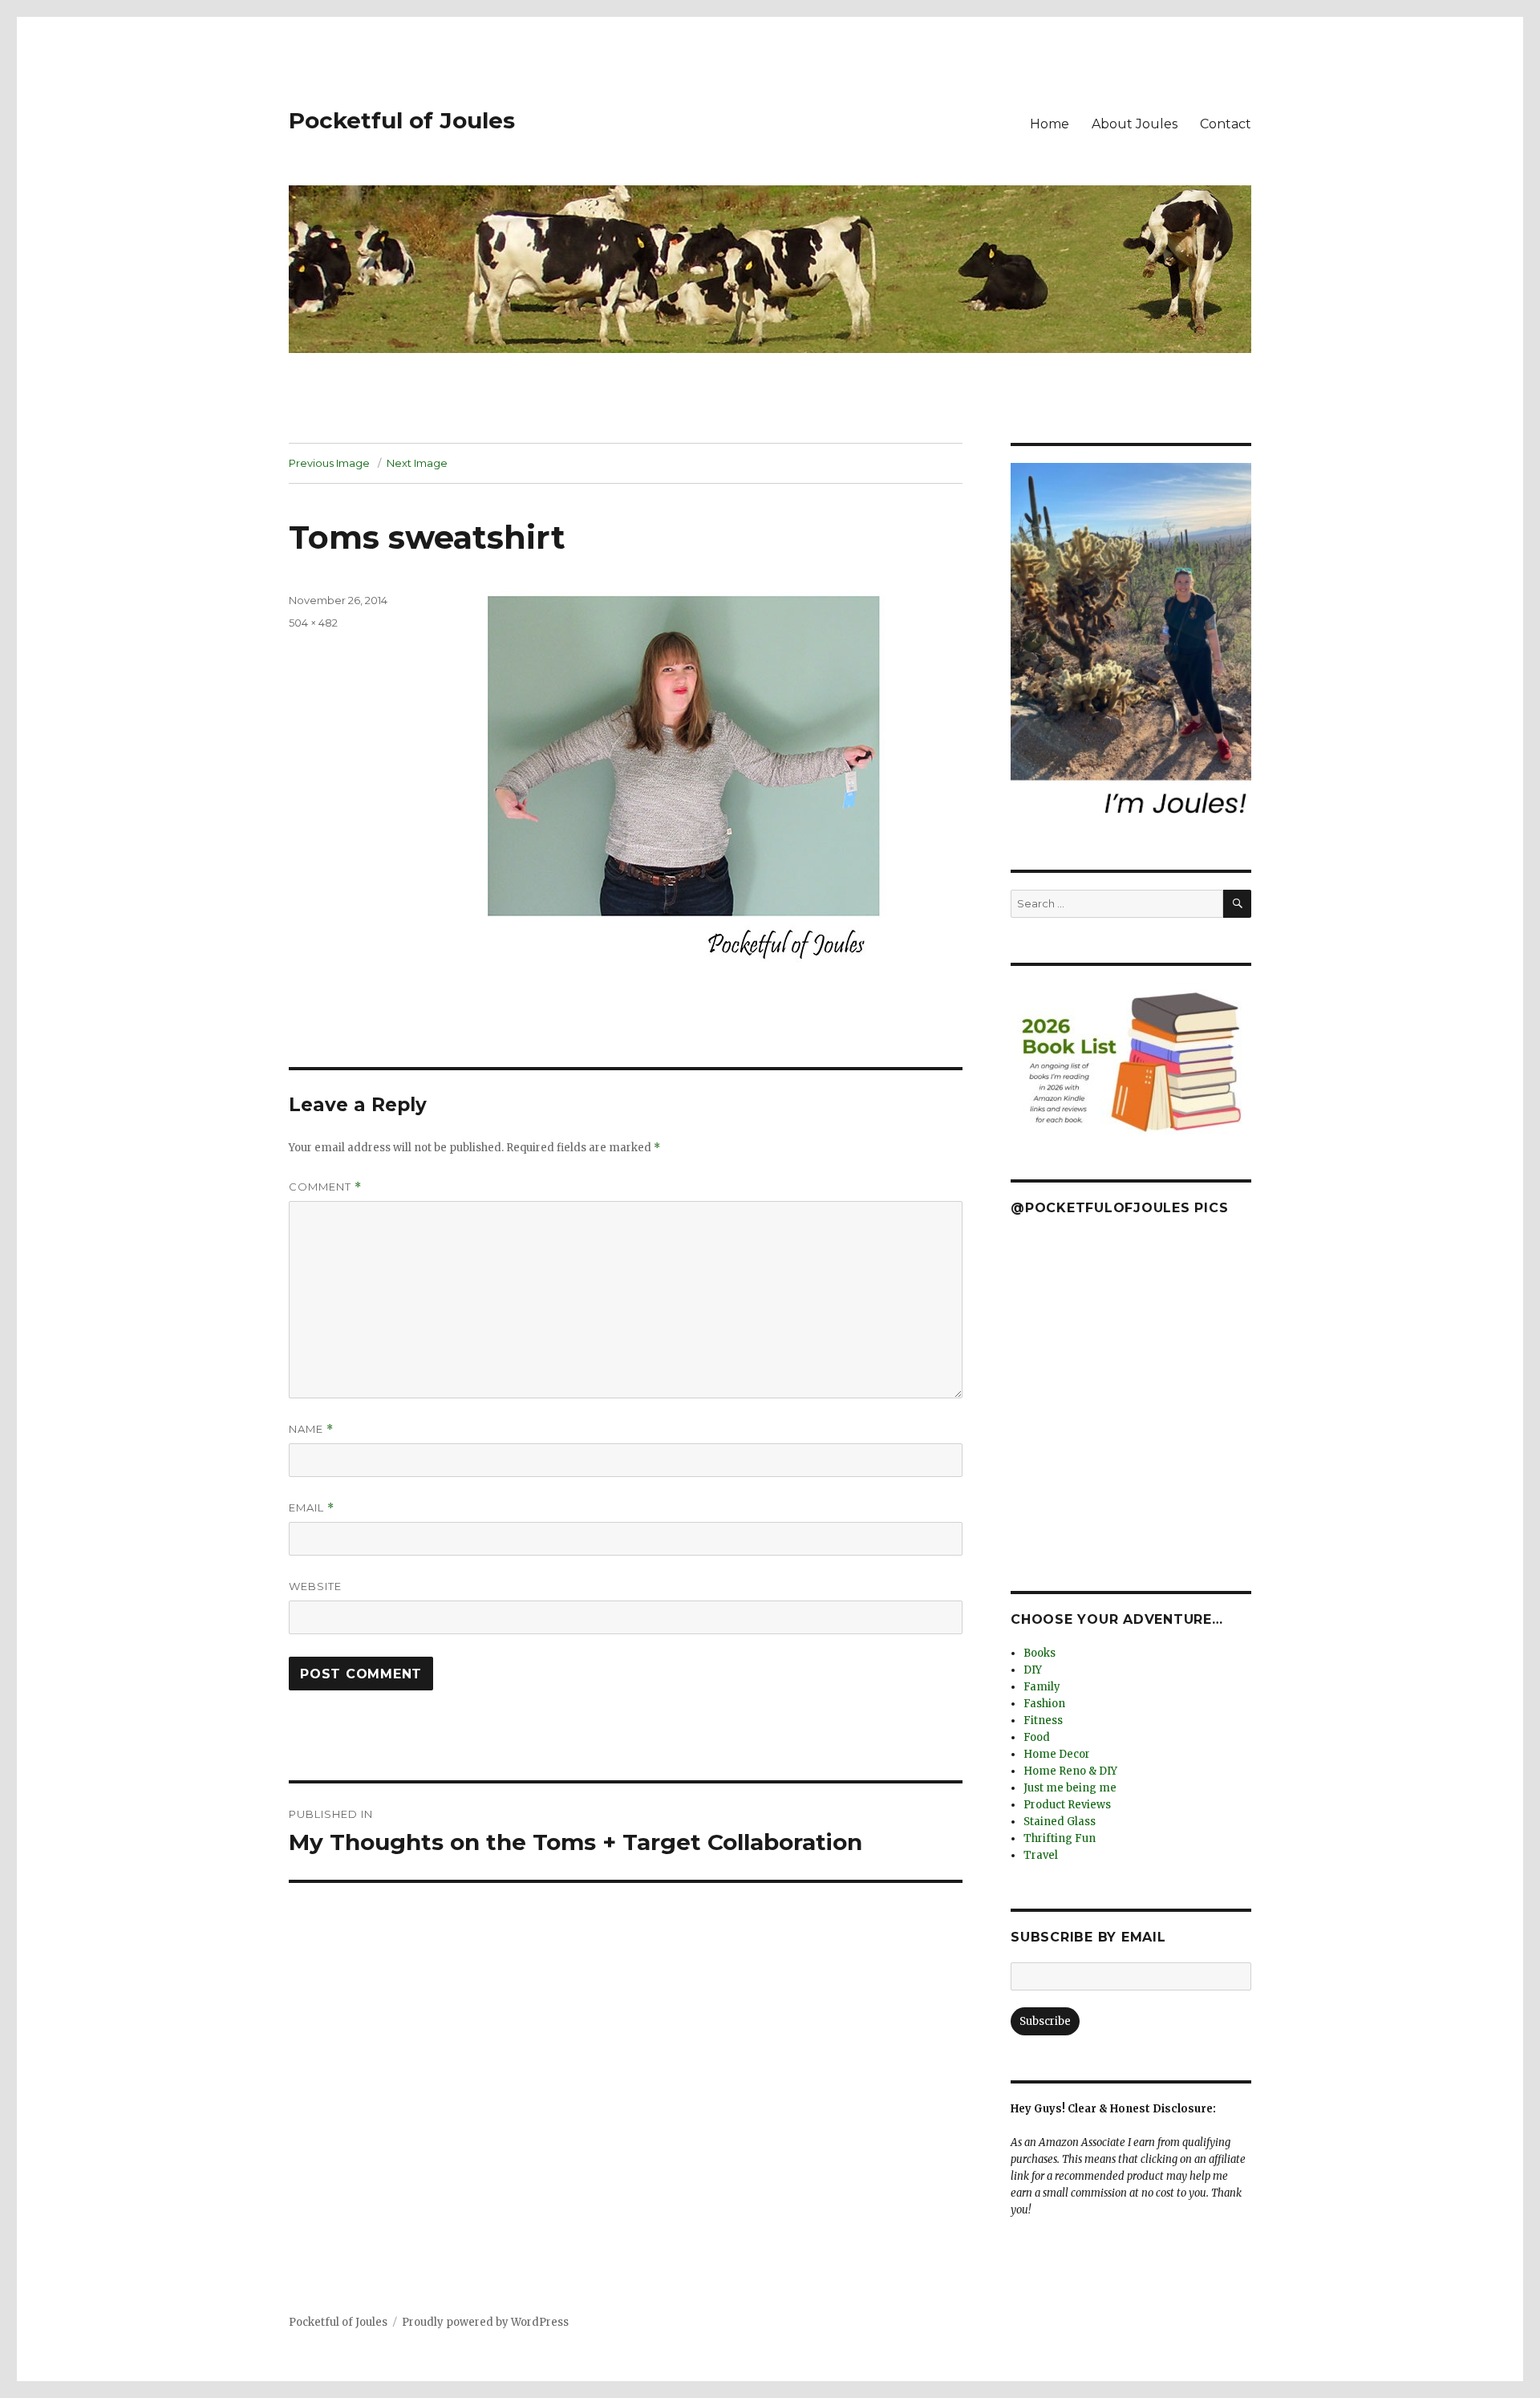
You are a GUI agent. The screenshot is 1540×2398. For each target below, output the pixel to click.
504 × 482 (313, 623)
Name (311, 1429)
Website (315, 1586)
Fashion (1044, 1704)
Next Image (417, 463)
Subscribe (1045, 2021)
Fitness (1043, 1720)
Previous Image (329, 463)
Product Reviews (1067, 1805)
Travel (1041, 1855)
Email (312, 1508)
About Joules (1135, 124)
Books (1039, 1653)
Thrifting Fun (1060, 1838)
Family (1042, 1687)
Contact (1226, 124)
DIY (1033, 1670)
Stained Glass (1060, 1822)
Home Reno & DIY (1070, 1771)
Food (1037, 1737)
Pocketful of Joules (402, 120)
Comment (325, 1187)
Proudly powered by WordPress (485, 2322)
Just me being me (1070, 1788)
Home (1050, 124)
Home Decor (1057, 1754)
